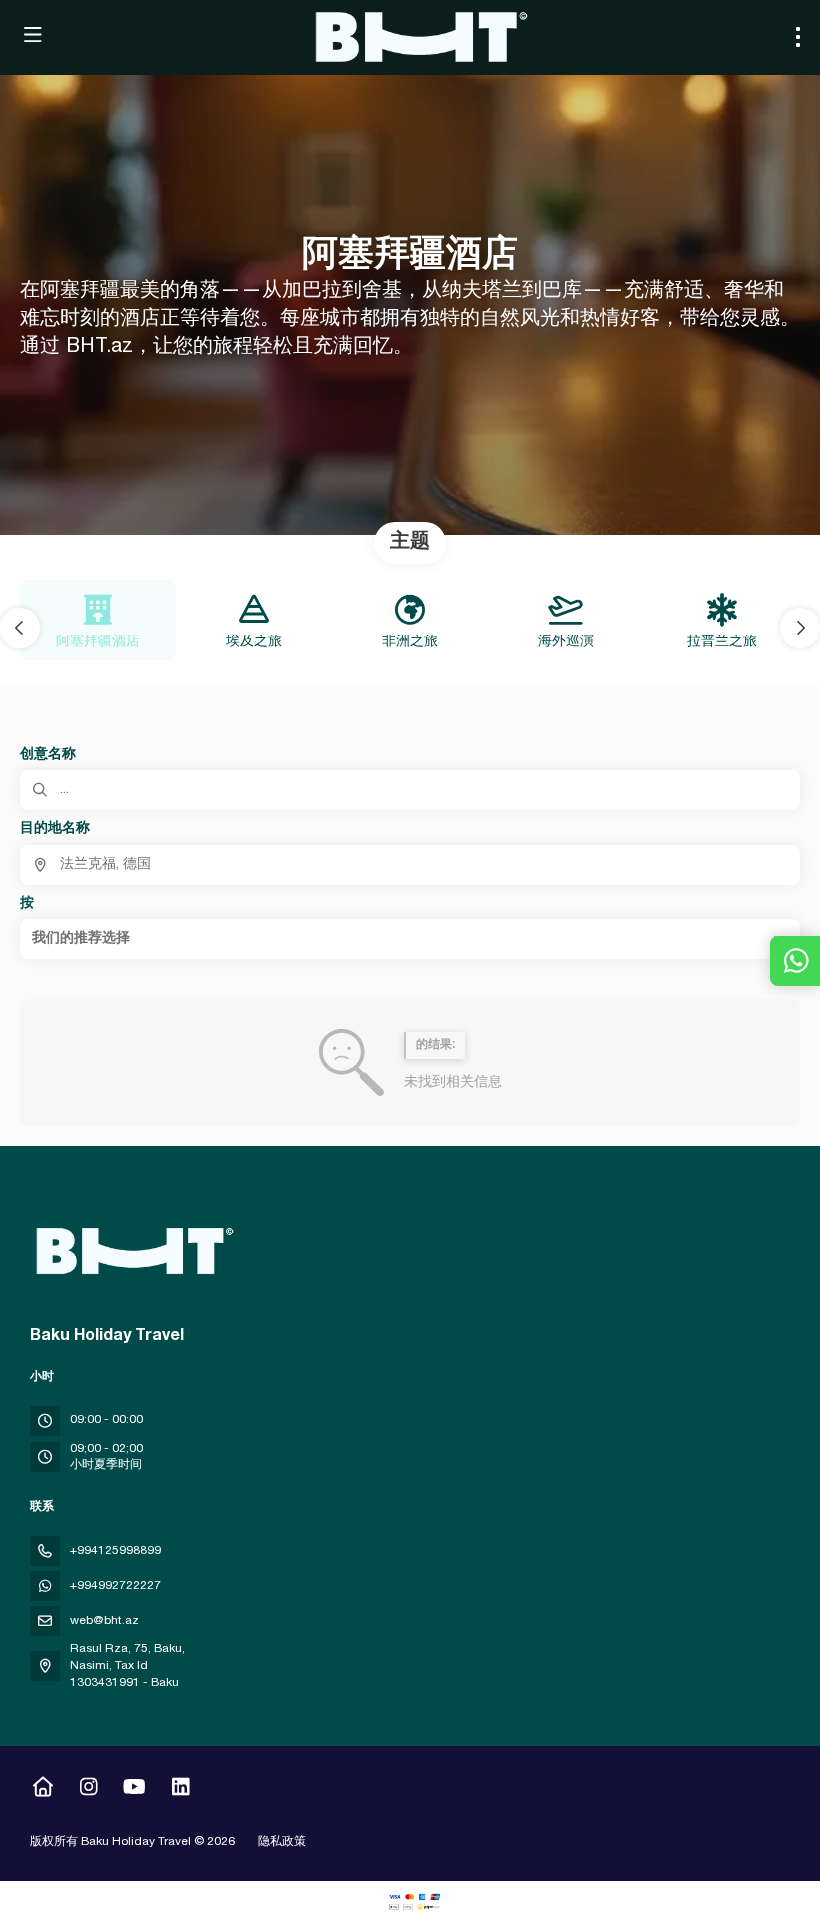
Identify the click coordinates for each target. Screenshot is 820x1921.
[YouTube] (134, 1790)
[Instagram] (88, 1790)
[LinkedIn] (180, 1790)
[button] (20, 628)
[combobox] (410, 865)
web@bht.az (104, 1621)
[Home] (42, 1790)
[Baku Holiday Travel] (132, 1251)
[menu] (798, 37)
